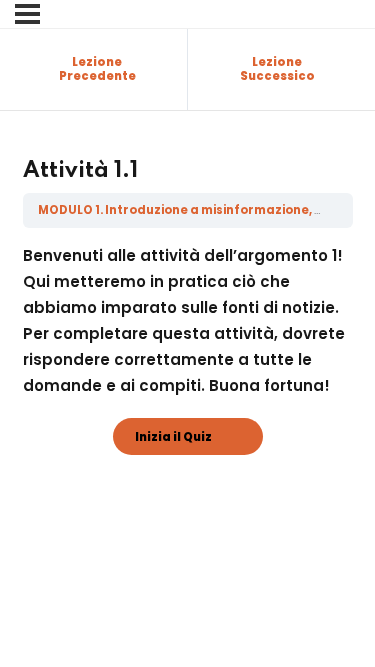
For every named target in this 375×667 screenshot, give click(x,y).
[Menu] (27, 14)
